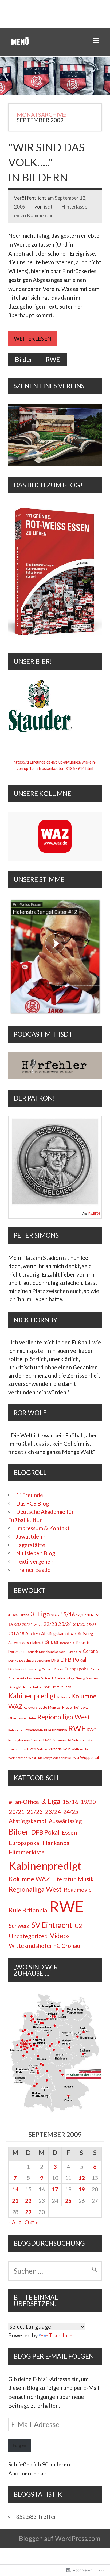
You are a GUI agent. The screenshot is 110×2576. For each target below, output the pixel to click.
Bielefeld (37, 1643)
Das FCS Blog (32, 1503)
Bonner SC (68, 1643)
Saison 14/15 (42, 1740)
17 (55, 2189)
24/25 (79, 1624)
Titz (89, 1740)
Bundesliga (74, 1652)
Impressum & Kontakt (43, 1528)
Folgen (19, 2445)
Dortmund (17, 1669)
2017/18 (16, 1633)
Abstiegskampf (55, 1633)
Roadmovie (34, 1730)
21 (15, 2201)
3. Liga (40, 1614)
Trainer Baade (33, 1570)
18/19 (93, 1615)
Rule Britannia (55, 1730)
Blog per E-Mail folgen (54, 2356)
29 (28, 2212)
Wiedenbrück (63, 1758)
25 (68, 2201)
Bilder (24, 359)
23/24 (65, 1624)
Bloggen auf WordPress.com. (60, 2538)
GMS (47, 1687)
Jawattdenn (31, 1536)
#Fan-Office (19, 1615)
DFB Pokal (73, 1659)
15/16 (68, 1614)
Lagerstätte (31, 1545)
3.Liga (55, 1615)
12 (82, 2178)
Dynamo (48, 1669)
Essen (59, 1669)
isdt (48, 207)
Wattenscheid (82, 1749)
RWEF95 (94, 1214)
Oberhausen (18, 1718)
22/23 (50, 1624)
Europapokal (77, 1669)
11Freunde (30, 1495)
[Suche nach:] (55, 2271)
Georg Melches (87, 1678)
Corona (90, 1651)
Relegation (16, 1730)
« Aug (15, 2222)
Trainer (14, 1749)
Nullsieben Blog (36, 1553)
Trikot (24, 1749)
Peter (32, 1718)
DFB (55, 1660)
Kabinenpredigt (32, 1696)
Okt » (31, 2222)
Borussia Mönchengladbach (46, 1652)
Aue (74, 1634)
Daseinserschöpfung (35, 1660)
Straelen (60, 1740)
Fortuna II (47, 1678)
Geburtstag (65, 1678)
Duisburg (34, 1669)
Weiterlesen (33, 338)
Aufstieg (85, 1633)
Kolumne (64, 1697)
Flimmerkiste (17, 1678)
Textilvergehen (35, 1561)
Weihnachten (18, 1758)
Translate (61, 2335)
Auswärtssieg (19, 1643)
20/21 (27, 1624)
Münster (55, 1707)
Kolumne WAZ (29, 1879)
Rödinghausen (19, 1740)
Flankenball (58, 1843)
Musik (86, 1879)
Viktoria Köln (59, 1749)
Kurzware (31, 1708)
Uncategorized (28, 1936)
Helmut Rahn (61, 1687)
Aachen (33, 1633)
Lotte (43, 1707)
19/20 (14, 1624)
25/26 (91, 1625)
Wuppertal (89, 1758)
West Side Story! (40, 1758)
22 (28, 2201)
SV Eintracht (76, 1740)
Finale (95, 1669)
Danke (13, 1660)
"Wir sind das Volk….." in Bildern (46, 162)
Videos (42, 1749)
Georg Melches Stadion (25, 1687)
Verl (33, 1749)
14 (15, 2189)
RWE (53, 359)
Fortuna (34, 1678)
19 (82, 2189)
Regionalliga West (64, 1717)
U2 (78, 1926)
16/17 (81, 1615)
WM (76, 1758)
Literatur (64, 1879)
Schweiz (19, 1926)
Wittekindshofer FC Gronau (45, 1946)
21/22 (38, 1625)
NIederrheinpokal (76, 1707)
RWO (92, 1730)
